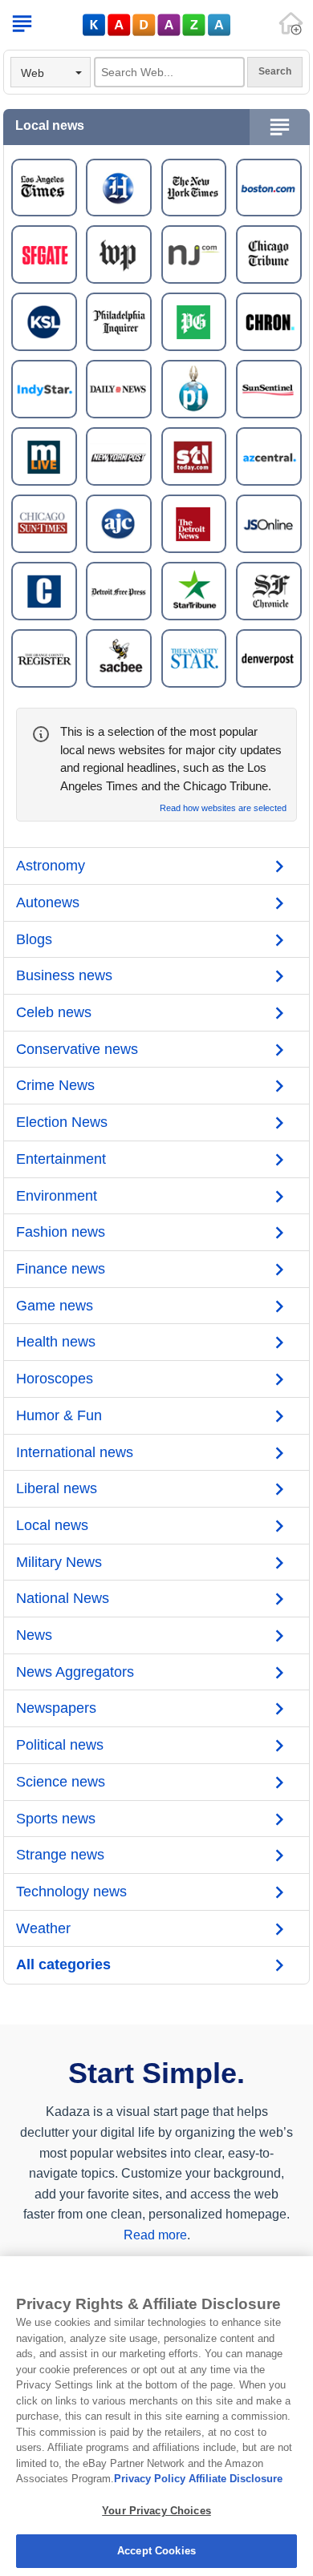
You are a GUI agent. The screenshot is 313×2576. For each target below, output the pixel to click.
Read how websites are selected (223, 808)
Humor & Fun (59, 1415)
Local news (52, 1525)
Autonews (48, 902)
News (34, 1635)
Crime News (55, 1085)
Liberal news (57, 1488)
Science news (61, 1782)
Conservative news (77, 1049)
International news (75, 1452)
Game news (55, 1306)
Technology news (71, 1892)
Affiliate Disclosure (236, 2479)
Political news (60, 1745)
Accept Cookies (156, 2551)
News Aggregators (75, 1672)
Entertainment (61, 1159)
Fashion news (61, 1232)
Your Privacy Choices (156, 2511)
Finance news (61, 1269)
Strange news (60, 1855)
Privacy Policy (150, 2479)
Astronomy (51, 866)
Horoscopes (55, 1379)
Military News (59, 1562)
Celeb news (54, 1012)
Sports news (56, 1819)
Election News (62, 1122)
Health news (56, 1342)
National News (63, 1598)
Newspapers (56, 1708)
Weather (43, 1928)
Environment (57, 1196)
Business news (64, 975)
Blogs (34, 939)
